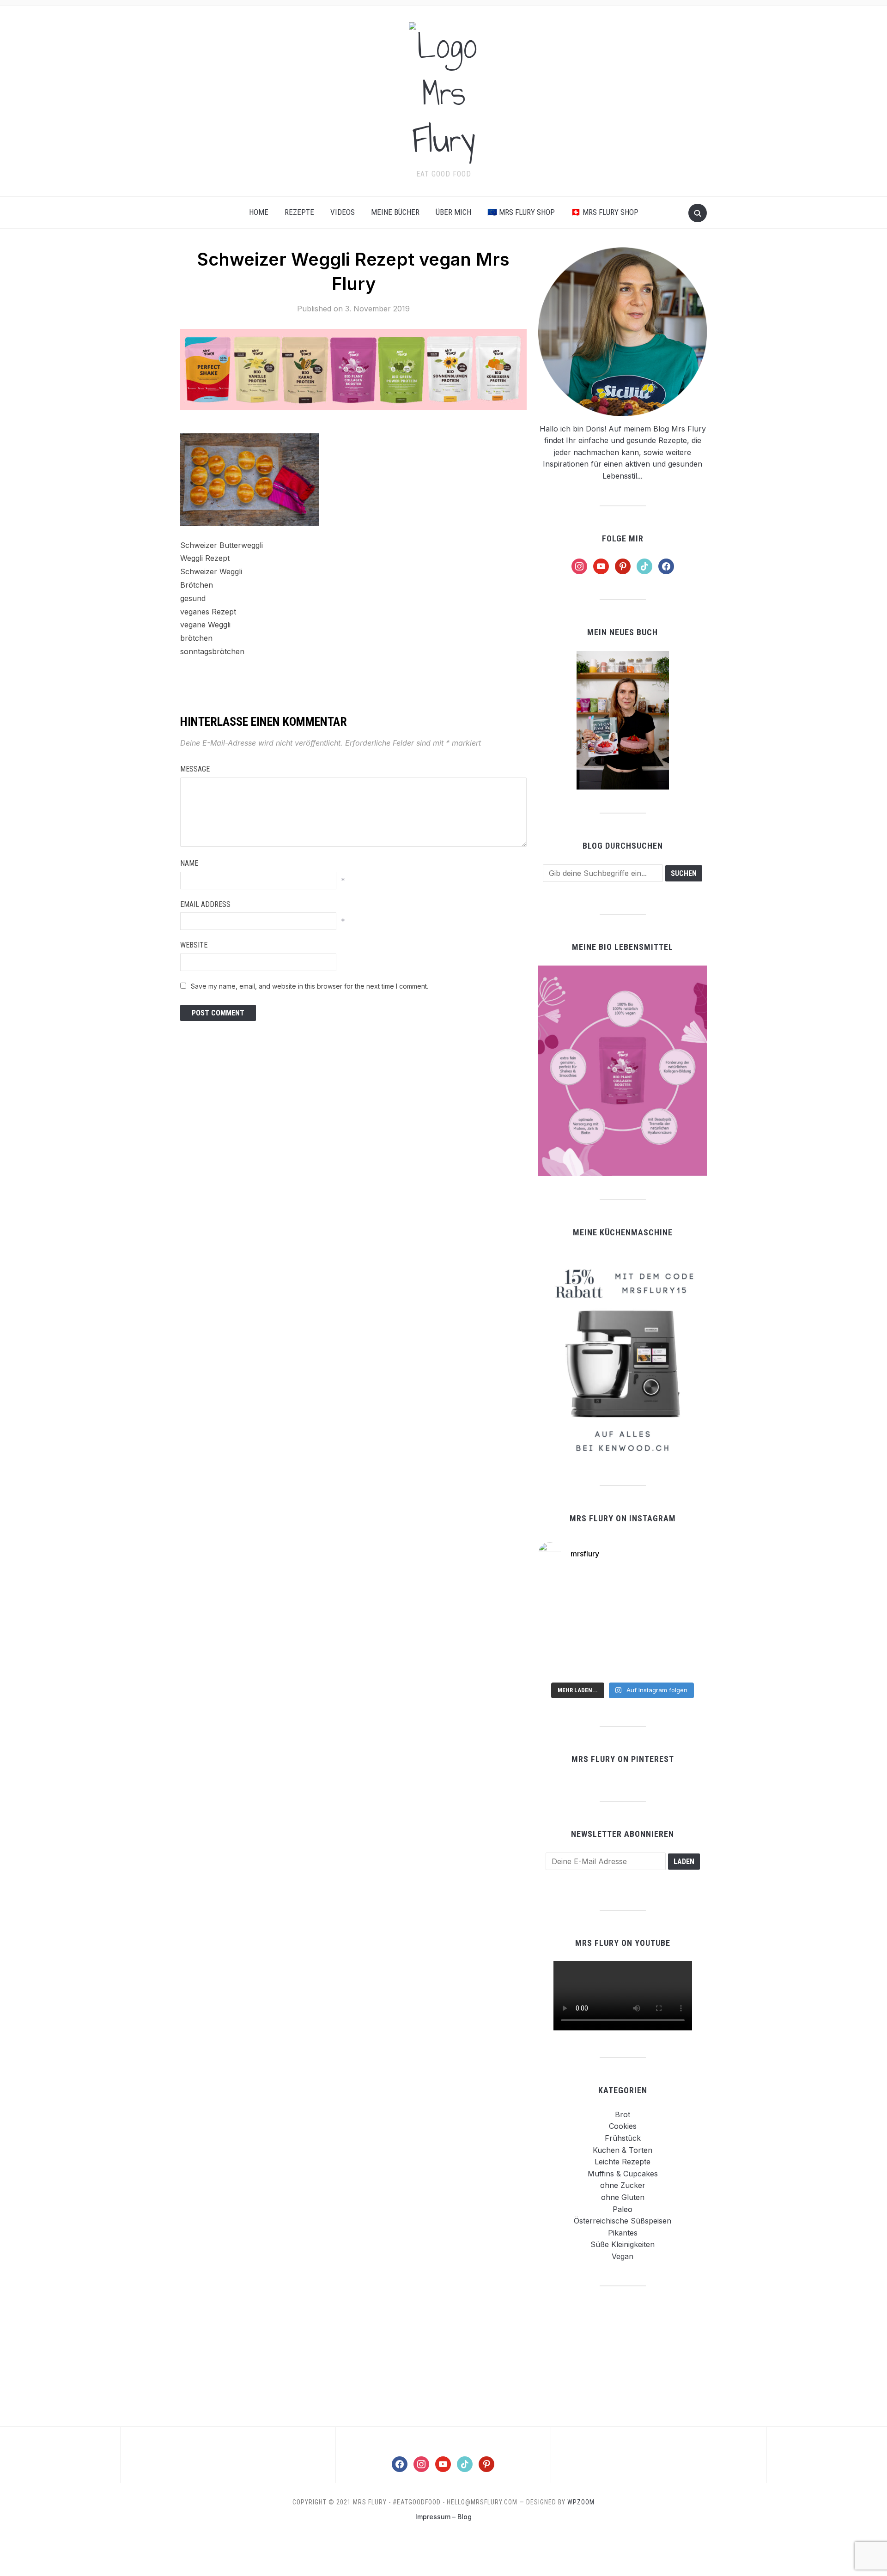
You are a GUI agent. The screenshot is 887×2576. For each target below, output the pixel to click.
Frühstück (623, 2138)
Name (189, 863)
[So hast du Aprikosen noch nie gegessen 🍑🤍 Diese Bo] (680, 1591)
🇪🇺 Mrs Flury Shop (521, 212)
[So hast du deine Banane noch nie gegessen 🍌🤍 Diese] (680, 1626)
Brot (623, 2114)
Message (195, 769)
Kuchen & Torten (623, 2150)
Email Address (205, 904)
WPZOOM (581, 2502)
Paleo (623, 2209)
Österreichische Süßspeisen (623, 2221)
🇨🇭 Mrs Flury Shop (605, 212)
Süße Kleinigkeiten (623, 2244)
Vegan (623, 2256)
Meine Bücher (395, 212)
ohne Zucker (623, 2185)
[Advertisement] (623, 2356)
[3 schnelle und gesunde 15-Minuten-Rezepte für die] (623, 1591)
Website (194, 945)
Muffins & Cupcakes (623, 2174)
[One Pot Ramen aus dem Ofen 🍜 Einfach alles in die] (565, 1591)
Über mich (453, 212)
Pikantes (623, 2233)
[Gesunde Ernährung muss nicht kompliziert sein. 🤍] (565, 1660)
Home (259, 212)
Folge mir (623, 538)
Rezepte (299, 212)
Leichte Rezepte (623, 2162)
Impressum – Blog (443, 2517)
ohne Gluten (623, 2197)
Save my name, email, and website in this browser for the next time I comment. (310, 986)
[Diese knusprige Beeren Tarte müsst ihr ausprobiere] (623, 1660)
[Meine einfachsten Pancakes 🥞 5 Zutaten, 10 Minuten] (565, 1626)
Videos (343, 212)
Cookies (623, 2126)
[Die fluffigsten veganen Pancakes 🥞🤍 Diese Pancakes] (680, 1660)
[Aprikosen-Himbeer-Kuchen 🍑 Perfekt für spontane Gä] (623, 1626)
